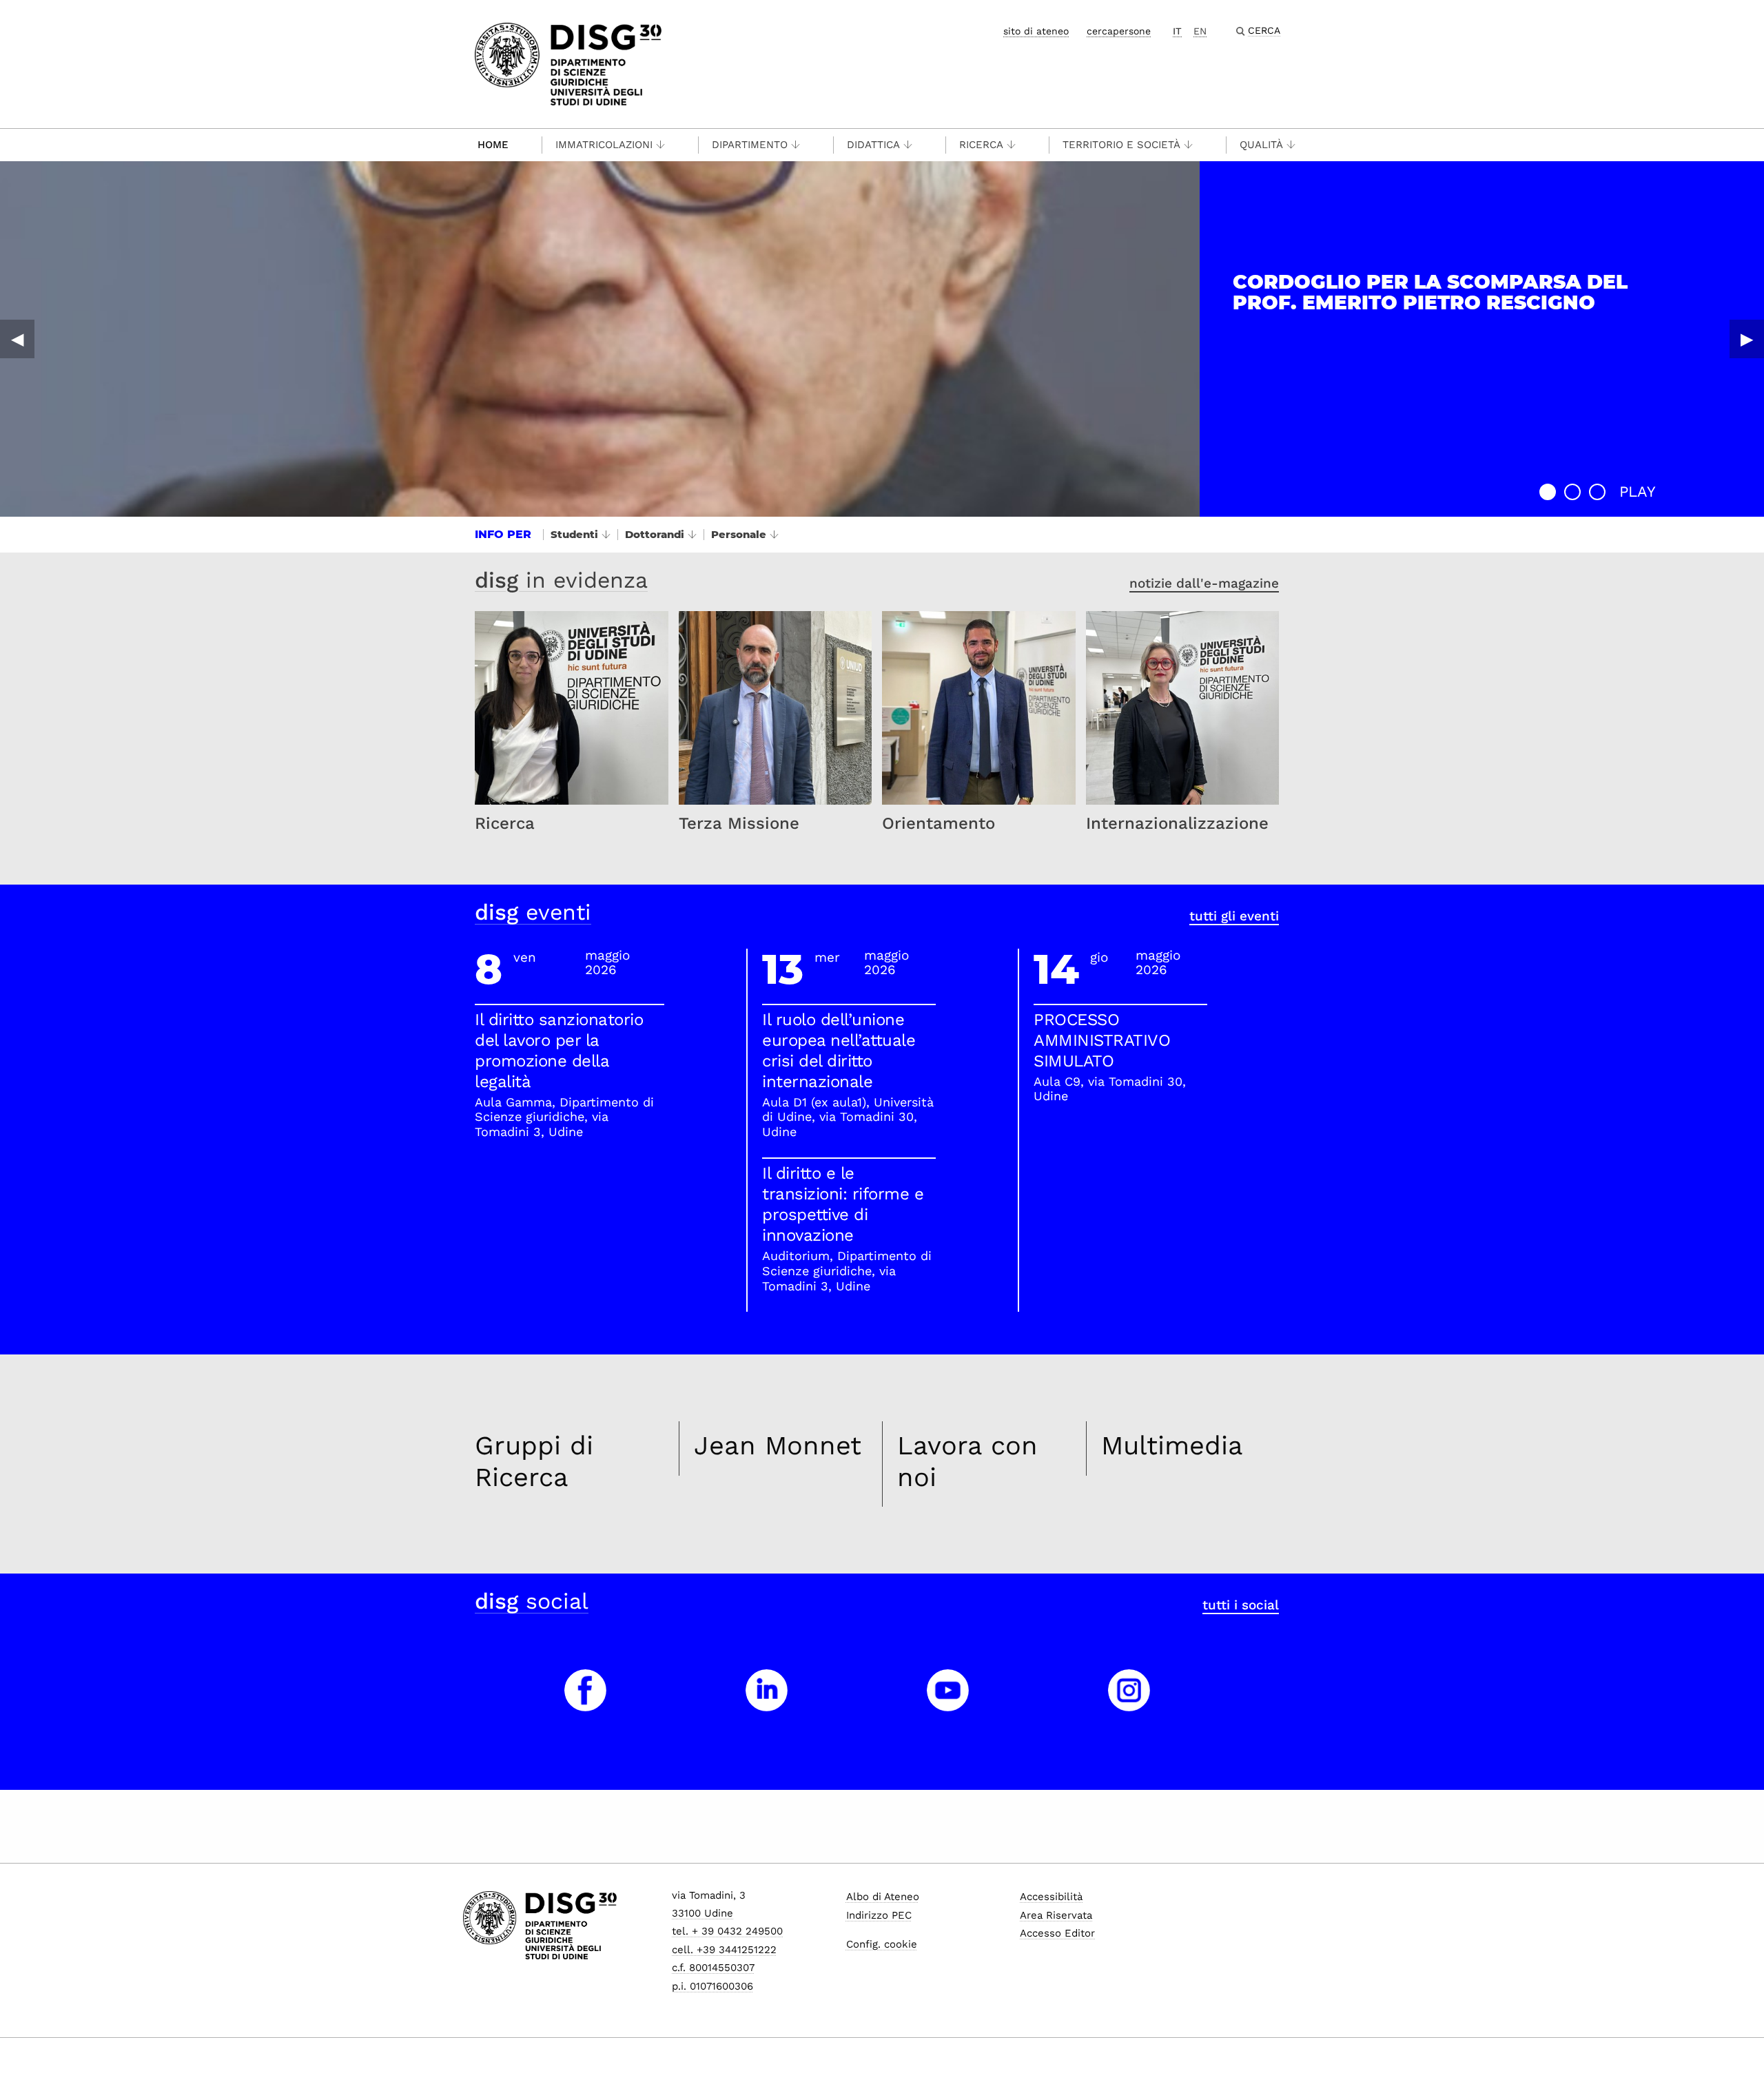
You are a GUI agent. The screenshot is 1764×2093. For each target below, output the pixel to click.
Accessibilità (1051, 1897)
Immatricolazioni (604, 145)
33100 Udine (702, 1913)
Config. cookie (882, 1944)
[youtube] (948, 1703)
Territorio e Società (1121, 145)
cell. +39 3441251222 (724, 1950)
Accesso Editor (1057, 1933)
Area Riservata (1056, 1915)
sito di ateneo (1036, 31)
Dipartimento (750, 145)
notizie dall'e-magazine (1204, 583)
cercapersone (1119, 31)
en (1200, 31)
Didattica (873, 145)
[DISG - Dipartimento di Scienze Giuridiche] (568, 63)
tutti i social (1241, 1605)
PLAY (1638, 492)
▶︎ (1747, 339)
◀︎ (17, 339)
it (1177, 31)
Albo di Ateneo (883, 1897)
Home (493, 145)
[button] (1548, 492)
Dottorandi (655, 535)
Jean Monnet (778, 1445)
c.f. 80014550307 (713, 1968)
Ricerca (981, 145)
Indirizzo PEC (879, 1915)
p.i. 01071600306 (712, 1986)
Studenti (574, 535)
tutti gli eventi (1234, 916)
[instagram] (1129, 1703)
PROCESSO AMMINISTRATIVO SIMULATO (1102, 1040)
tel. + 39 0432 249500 (727, 1931)
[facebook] (586, 1703)
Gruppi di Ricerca (534, 1461)
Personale (739, 535)
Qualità (1261, 145)
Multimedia (1172, 1445)
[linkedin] (767, 1703)
